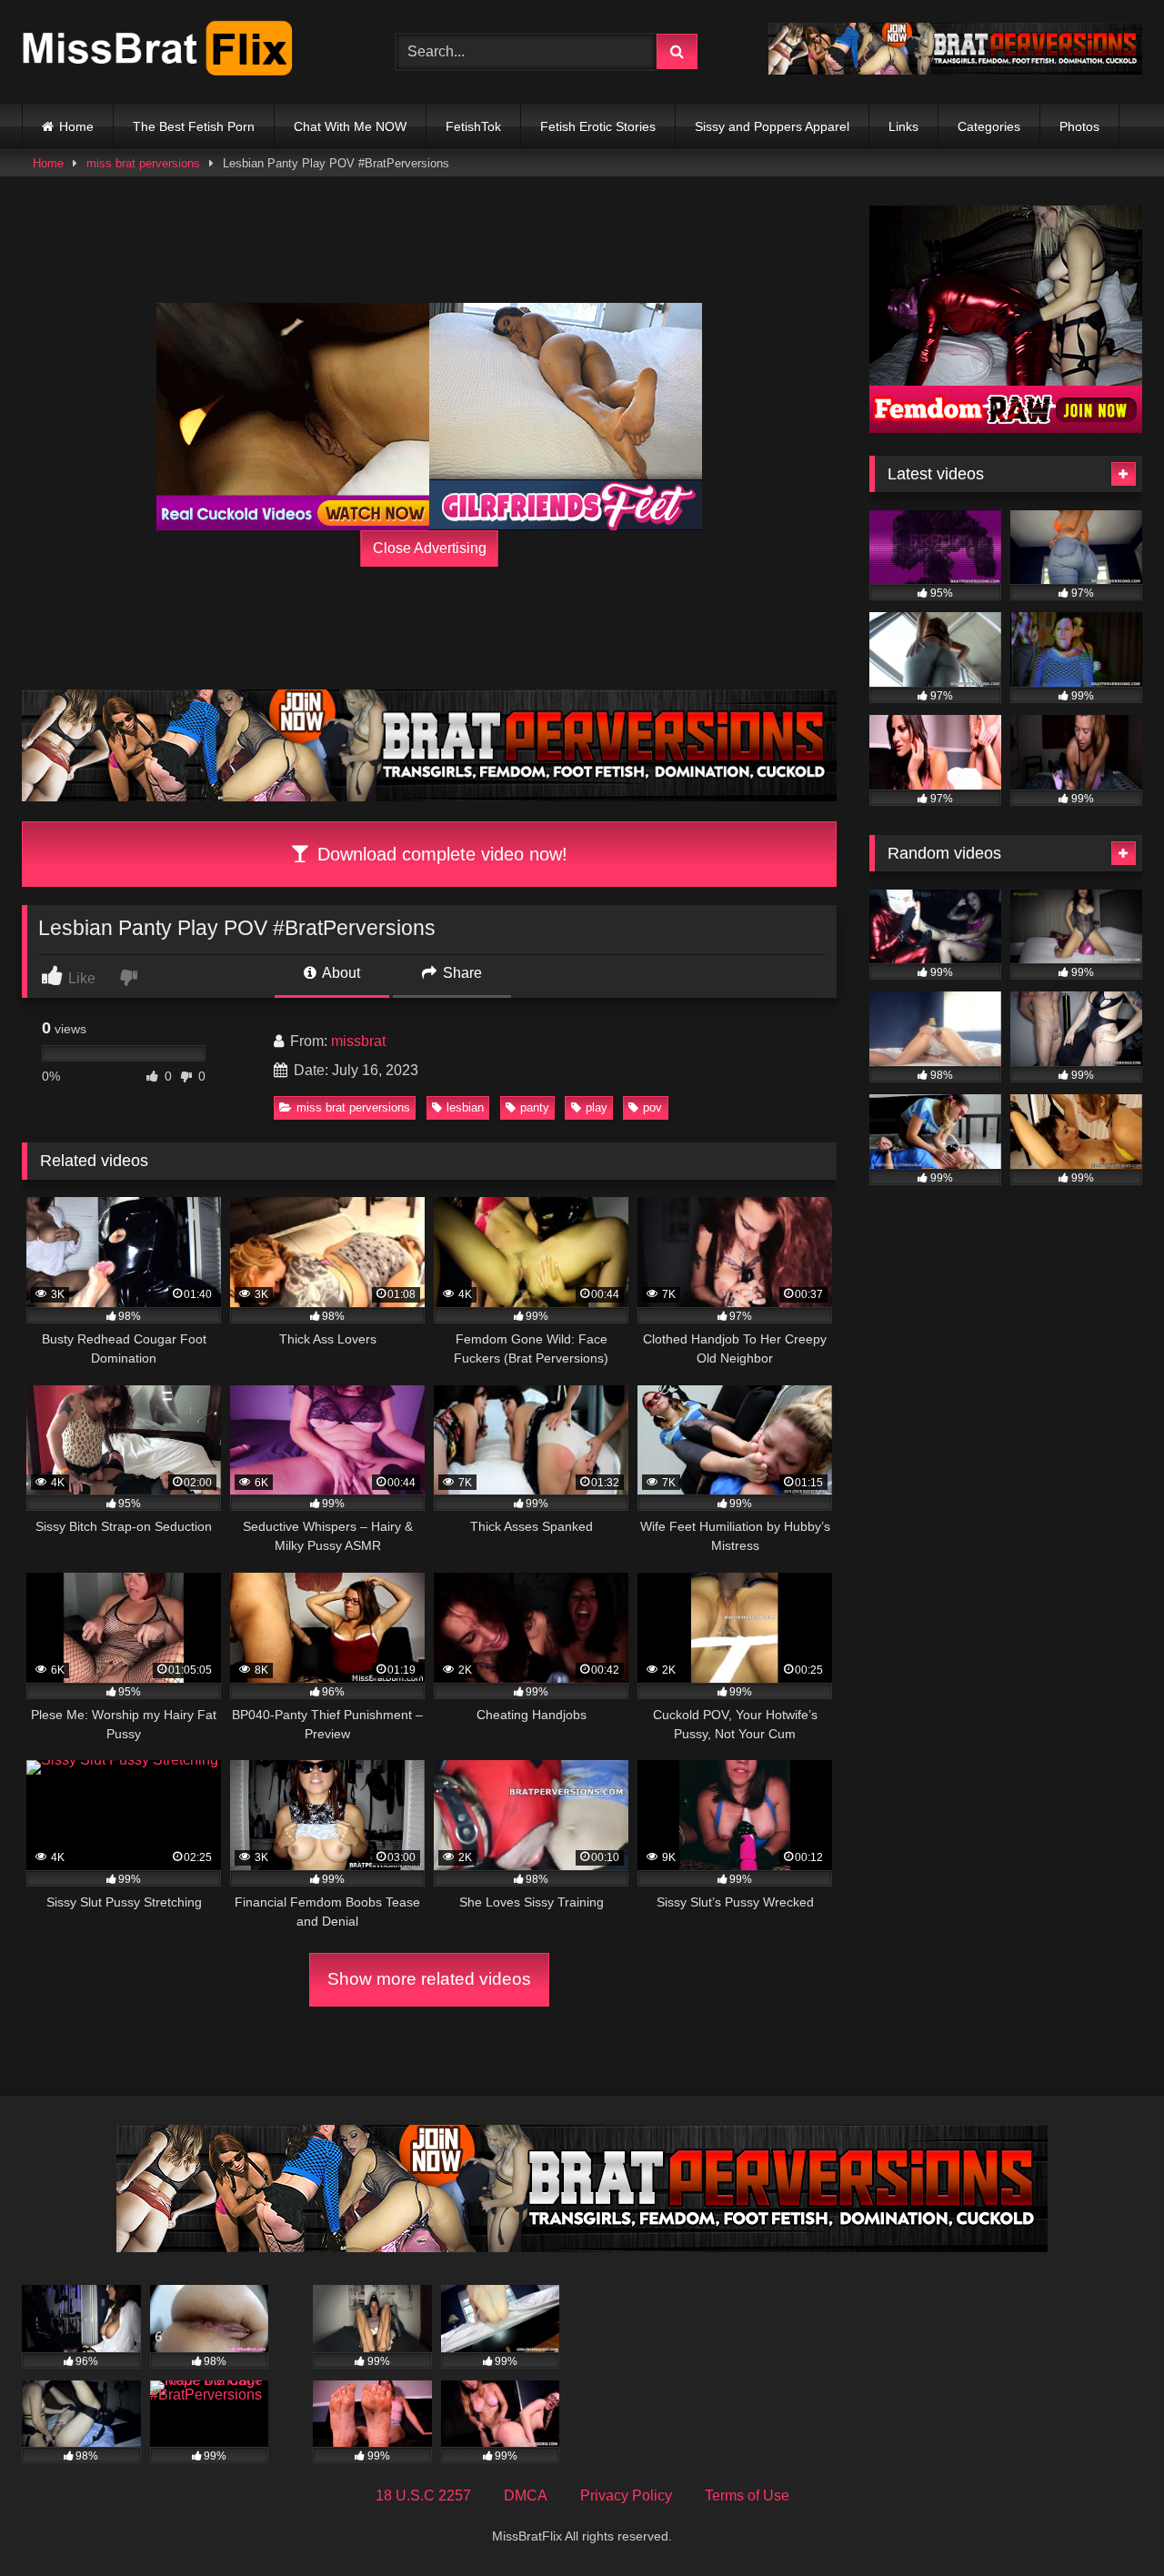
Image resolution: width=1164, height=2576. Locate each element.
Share (461, 973)
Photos (1079, 126)
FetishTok (473, 126)
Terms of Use (747, 2495)
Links (903, 126)
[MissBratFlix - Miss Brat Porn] (158, 52)
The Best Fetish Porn (194, 126)
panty (535, 1107)
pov (652, 1107)
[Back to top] (1108, 2522)
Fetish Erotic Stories (598, 126)
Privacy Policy (626, 2495)
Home (76, 126)
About (340, 973)
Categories (989, 126)
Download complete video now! (440, 854)
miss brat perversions (143, 163)
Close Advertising (430, 548)
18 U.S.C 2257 (423, 2495)
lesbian (465, 1107)
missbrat (358, 1041)
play (597, 1107)
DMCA (526, 2495)
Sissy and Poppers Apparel (772, 126)
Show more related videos (429, 1979)
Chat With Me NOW (350, 126)
